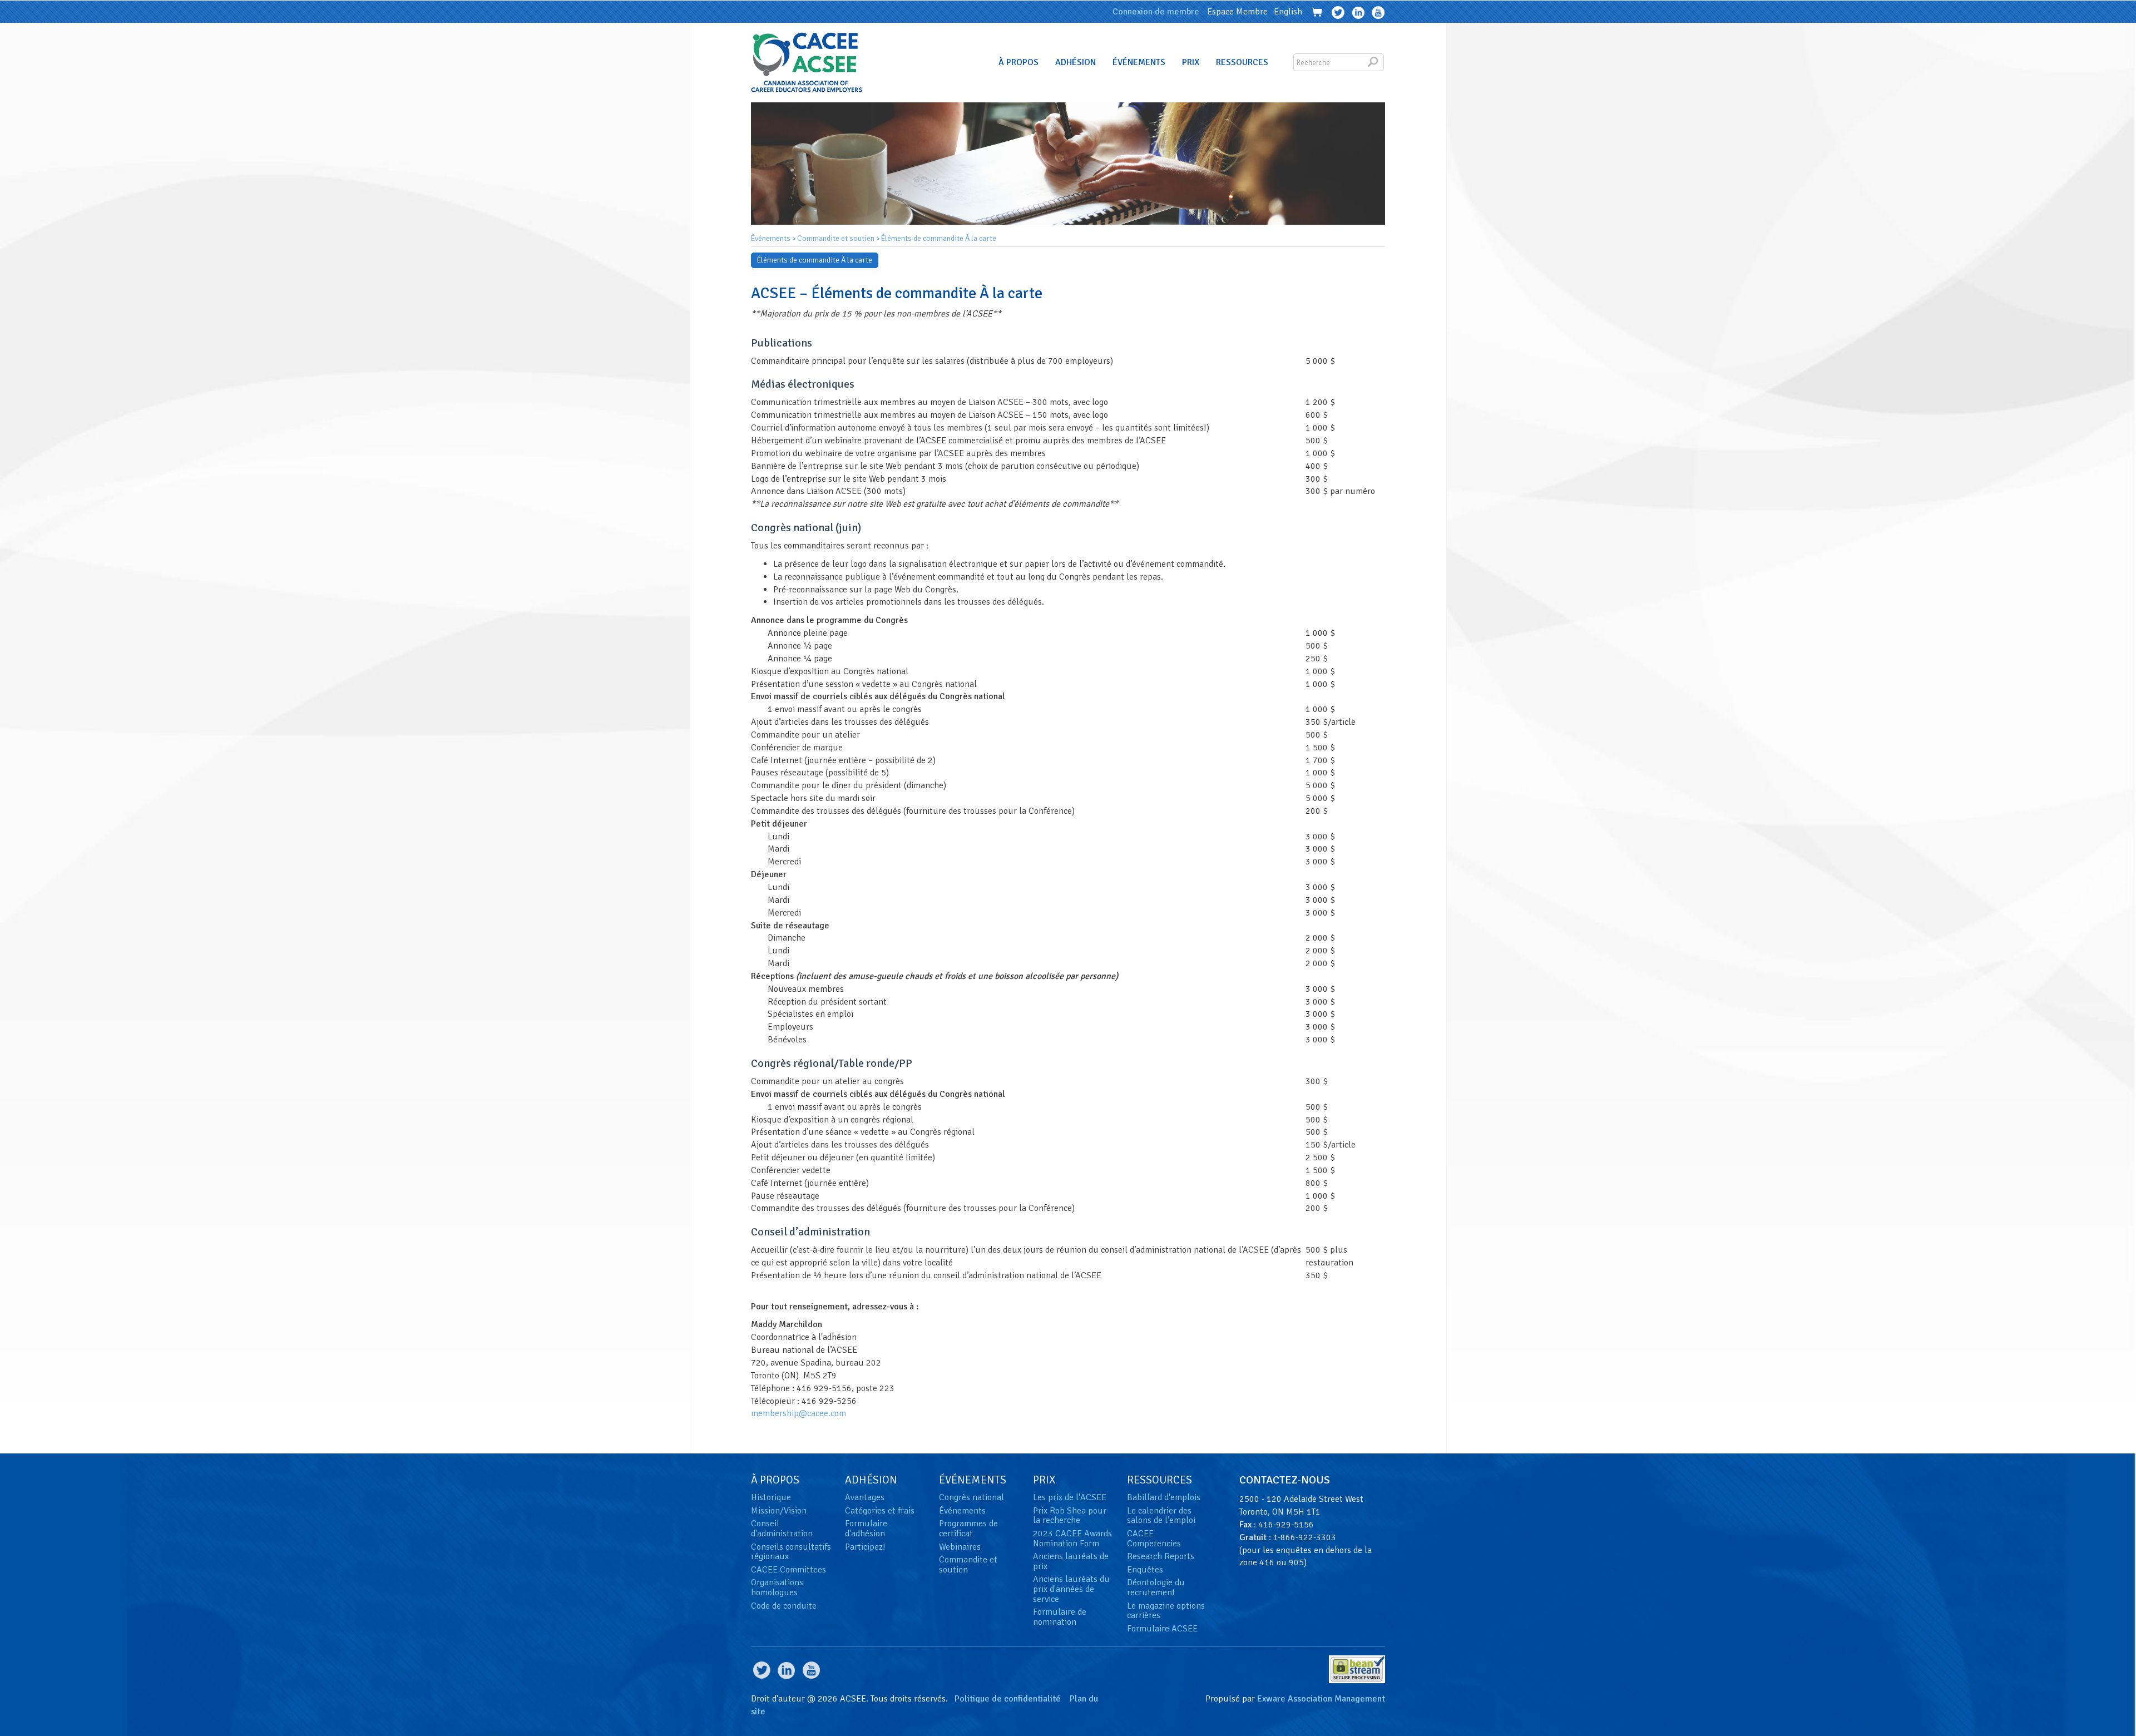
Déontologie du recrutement (1156, 1587)
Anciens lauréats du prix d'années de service (1071, 1589)
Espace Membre (1237, 12)
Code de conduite (784, 1606)
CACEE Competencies (1154, 1539)
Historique (771, 1497)
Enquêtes (1145, 1570)
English (1288, 12)
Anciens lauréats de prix (1071, 1561)
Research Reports (1161, 1556)
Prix (1191, 62)
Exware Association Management (1321, 1699)
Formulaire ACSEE (1162, 1629)
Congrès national (971, 1497)
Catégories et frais (880, 1511)
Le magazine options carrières (1166, 1611)
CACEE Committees (788, 1570)
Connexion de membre (1156, 12)
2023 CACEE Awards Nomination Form (1072, 1539)
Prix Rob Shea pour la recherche (1070, 1516)
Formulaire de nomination (1060, 1617)
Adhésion (1076, 62)
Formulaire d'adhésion (866, 1529)
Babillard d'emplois (1164, 1497)
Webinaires (960, 1547)
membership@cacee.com (798, 1413)
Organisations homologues (777, 1587)
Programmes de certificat (968, 1529)
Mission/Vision (779, 1511)
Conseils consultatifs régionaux (791, 1552)
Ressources (1242, 62)
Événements (1139, 62)
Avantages (865, 1497)
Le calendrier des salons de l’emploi (1161, 1516)
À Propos (1018, 62)
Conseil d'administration (782, 1529)
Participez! (865, 1547)
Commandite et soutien (836, 238)
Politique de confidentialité (1008, 1699)
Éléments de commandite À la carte (939, 238)
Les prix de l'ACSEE (1070, 1497)
